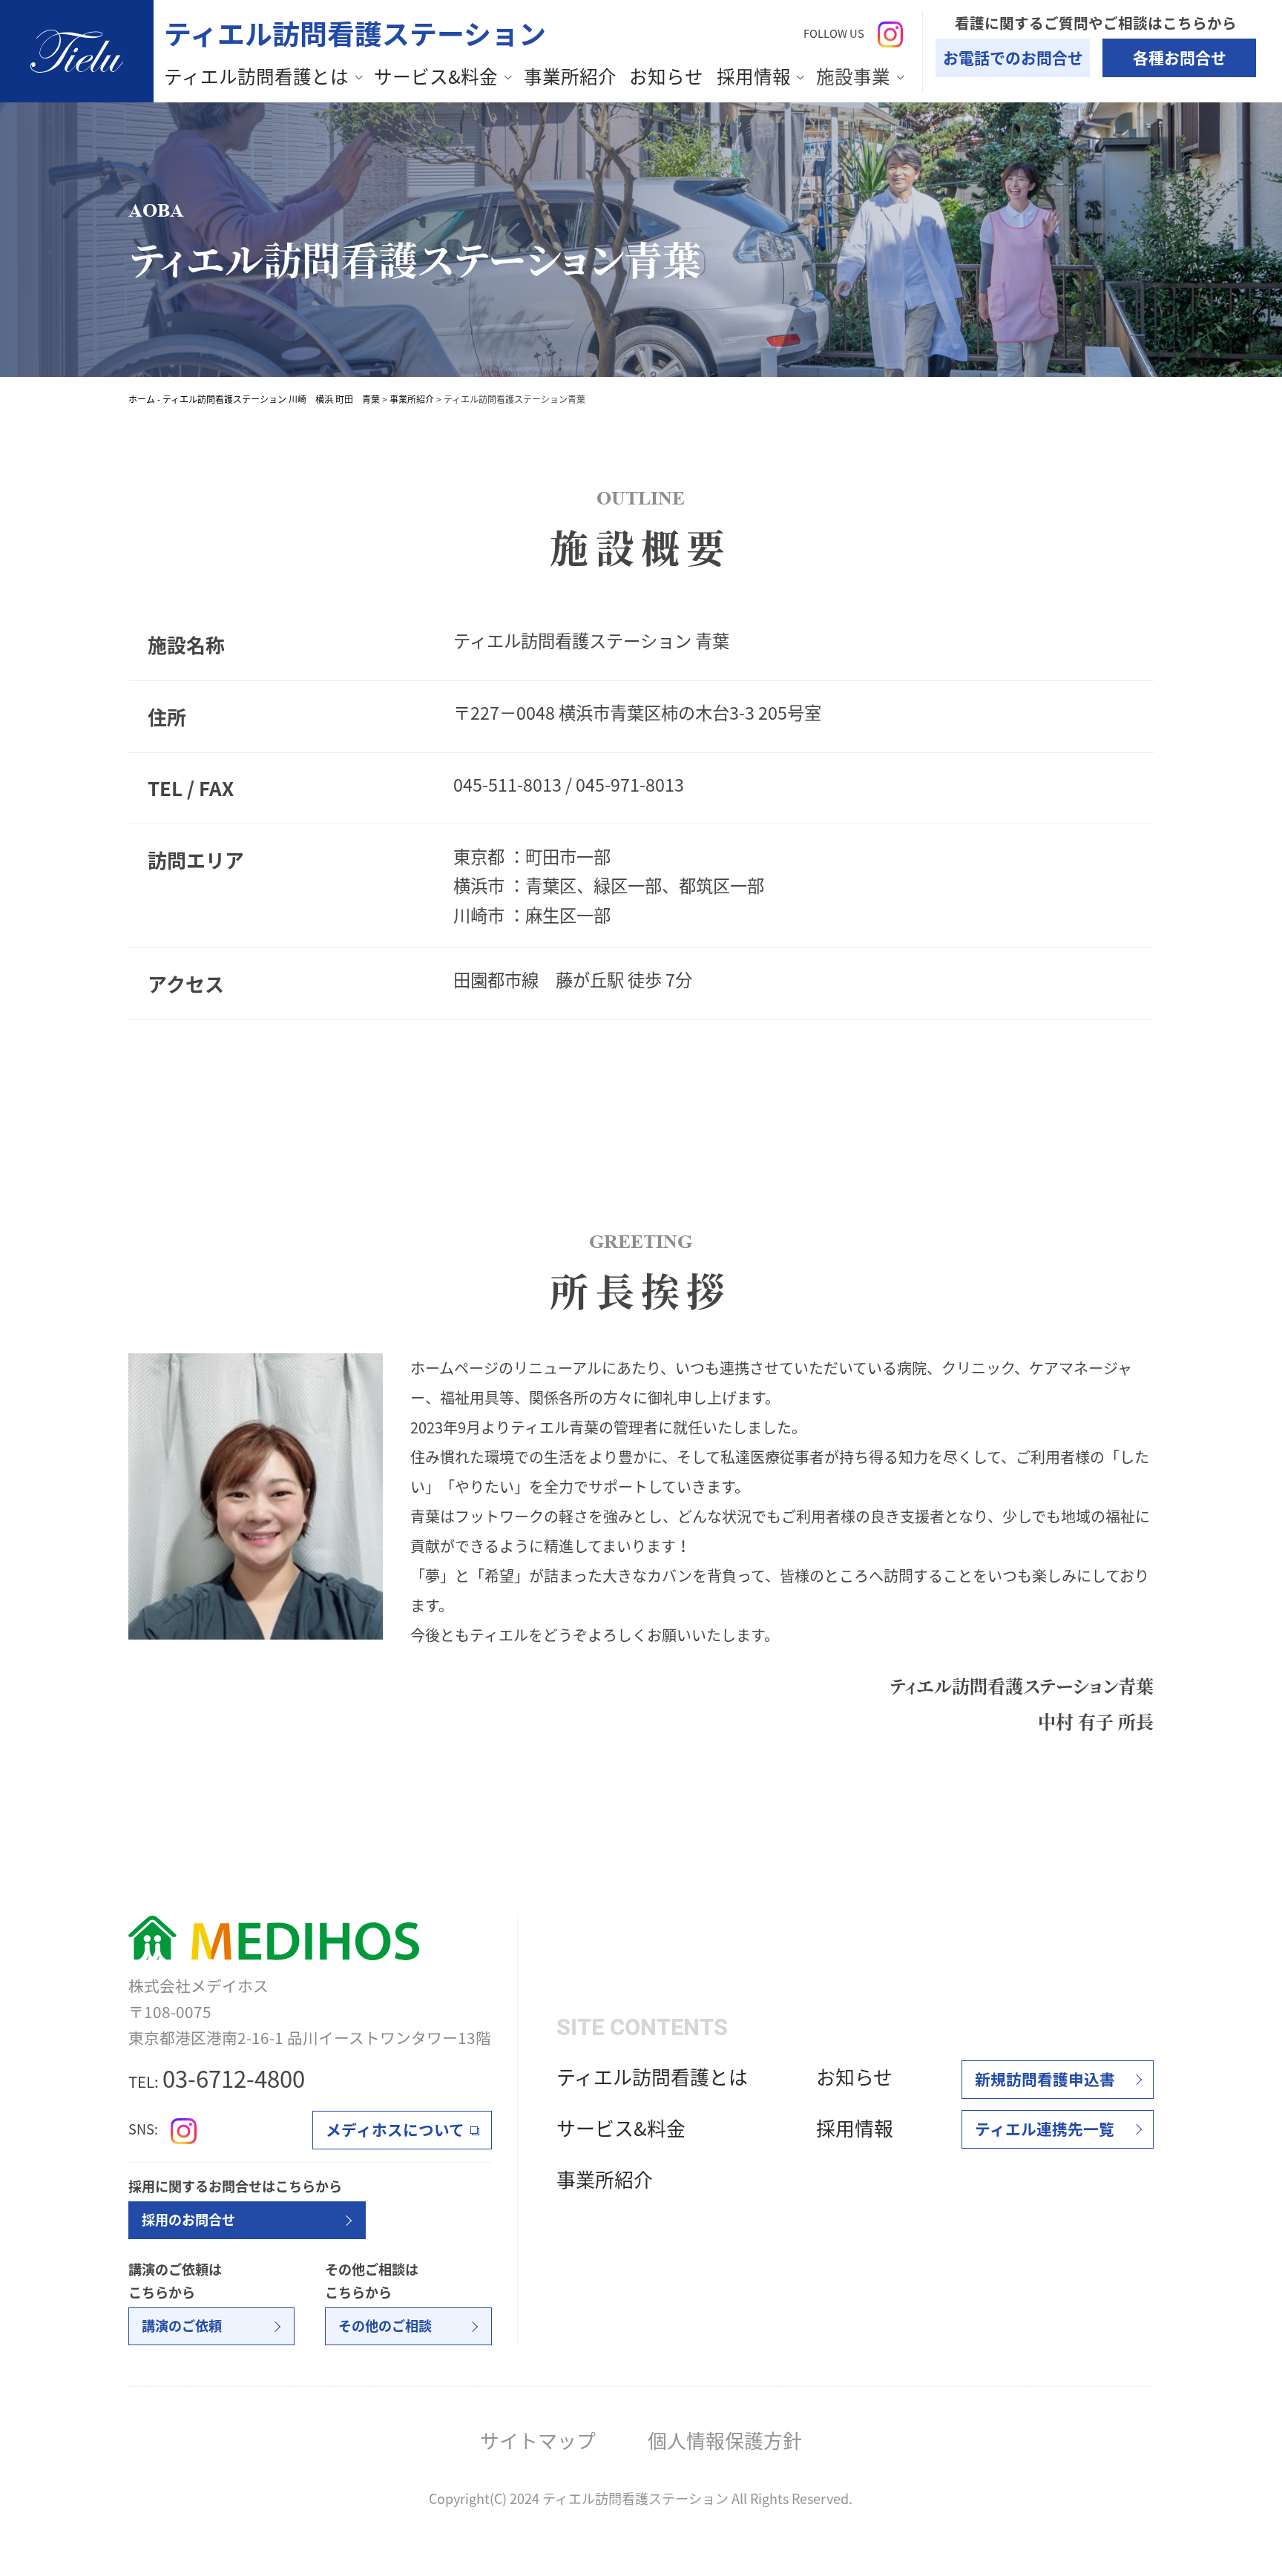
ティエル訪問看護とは (256, 76)
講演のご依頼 (182, 2326)
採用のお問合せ (188, 2219)
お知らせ (666, 76)
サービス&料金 (436, 76)
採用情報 (754, 76)
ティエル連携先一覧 (1045, 2129)
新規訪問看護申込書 (1045, 2079)
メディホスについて (395, 2130)
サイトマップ (538, 2440)
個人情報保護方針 (725, 2440)
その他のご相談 (385, 2326)
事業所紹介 (570, 76)
